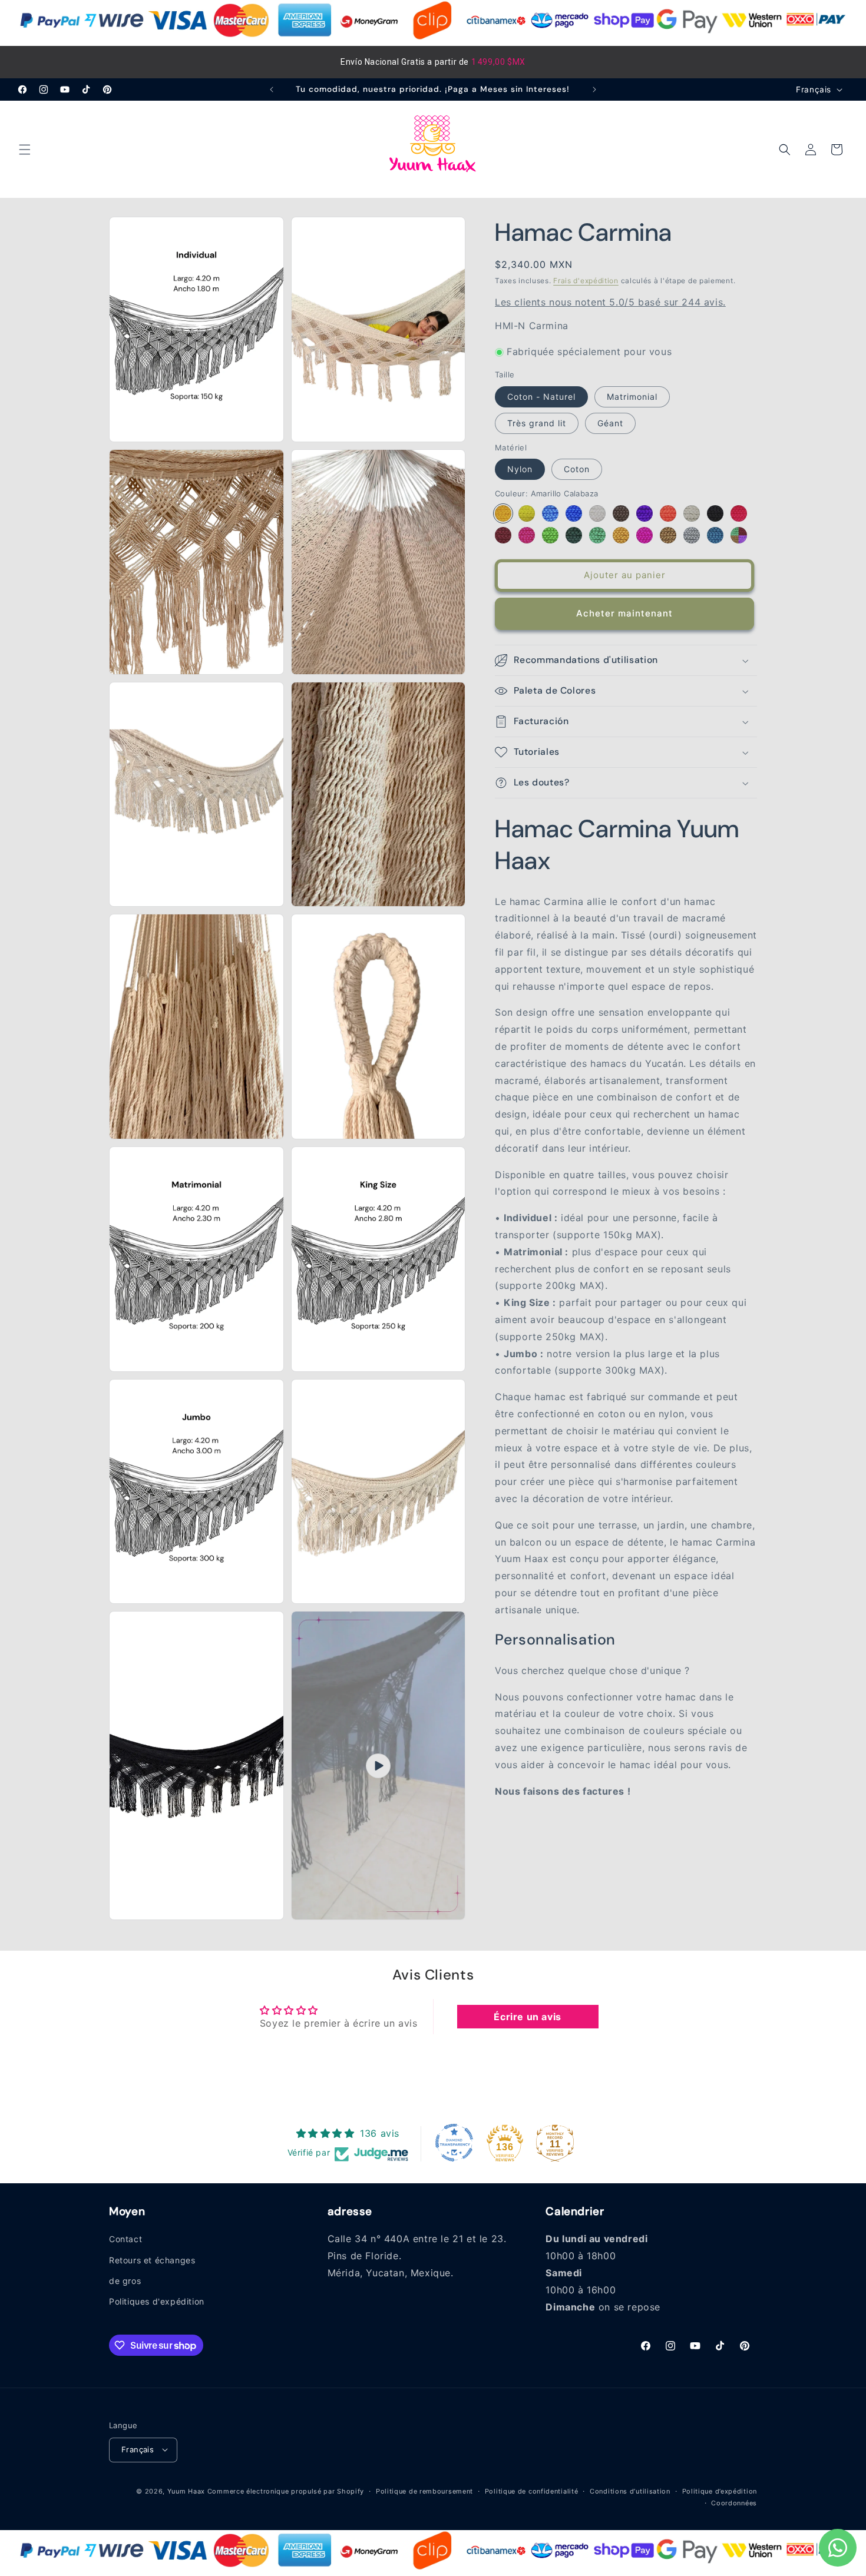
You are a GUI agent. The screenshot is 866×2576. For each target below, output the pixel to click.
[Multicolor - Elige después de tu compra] (739, 535)
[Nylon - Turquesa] (715, 535)
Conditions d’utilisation (630, 2491)
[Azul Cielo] (550, 513)
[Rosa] (527, 535)
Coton (577, 470)
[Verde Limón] (550, 535)
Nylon (520, 470)
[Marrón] (621, 513)
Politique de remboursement (424, 2491)
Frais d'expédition (586, 281)
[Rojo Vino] (503, 535)
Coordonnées (734, 2502)
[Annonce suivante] (594, 89)
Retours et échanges (152, 2260)
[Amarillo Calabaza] (503, 513)
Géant (610, 423)
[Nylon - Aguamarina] (597, 535)
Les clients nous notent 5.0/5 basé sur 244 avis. (610, 303)
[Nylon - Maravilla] (644, 535)
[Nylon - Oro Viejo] (668, 535)
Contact (125, 2240)
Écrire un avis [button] (527, 2017)
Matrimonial (632, 397)
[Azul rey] (574, 513)
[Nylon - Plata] (692, 535)
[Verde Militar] (574, 535)
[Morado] (644, 513)
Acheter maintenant (624, 614)
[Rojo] (739, 513)
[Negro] (715, 513)
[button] (25, 150)
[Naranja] (668, 513)
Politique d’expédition (720, 2491)
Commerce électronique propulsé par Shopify (286, 2491)
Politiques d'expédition (157, 2301)
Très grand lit (537, 423)
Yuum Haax (186, 2491)
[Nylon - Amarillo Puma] (621, 535)
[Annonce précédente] (272, 89)
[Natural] (692, 513)
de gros (125, 2281)
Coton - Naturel (541, 397)
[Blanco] (597, 513)
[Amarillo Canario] (527, 513)
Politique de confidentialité (532, 2491)
